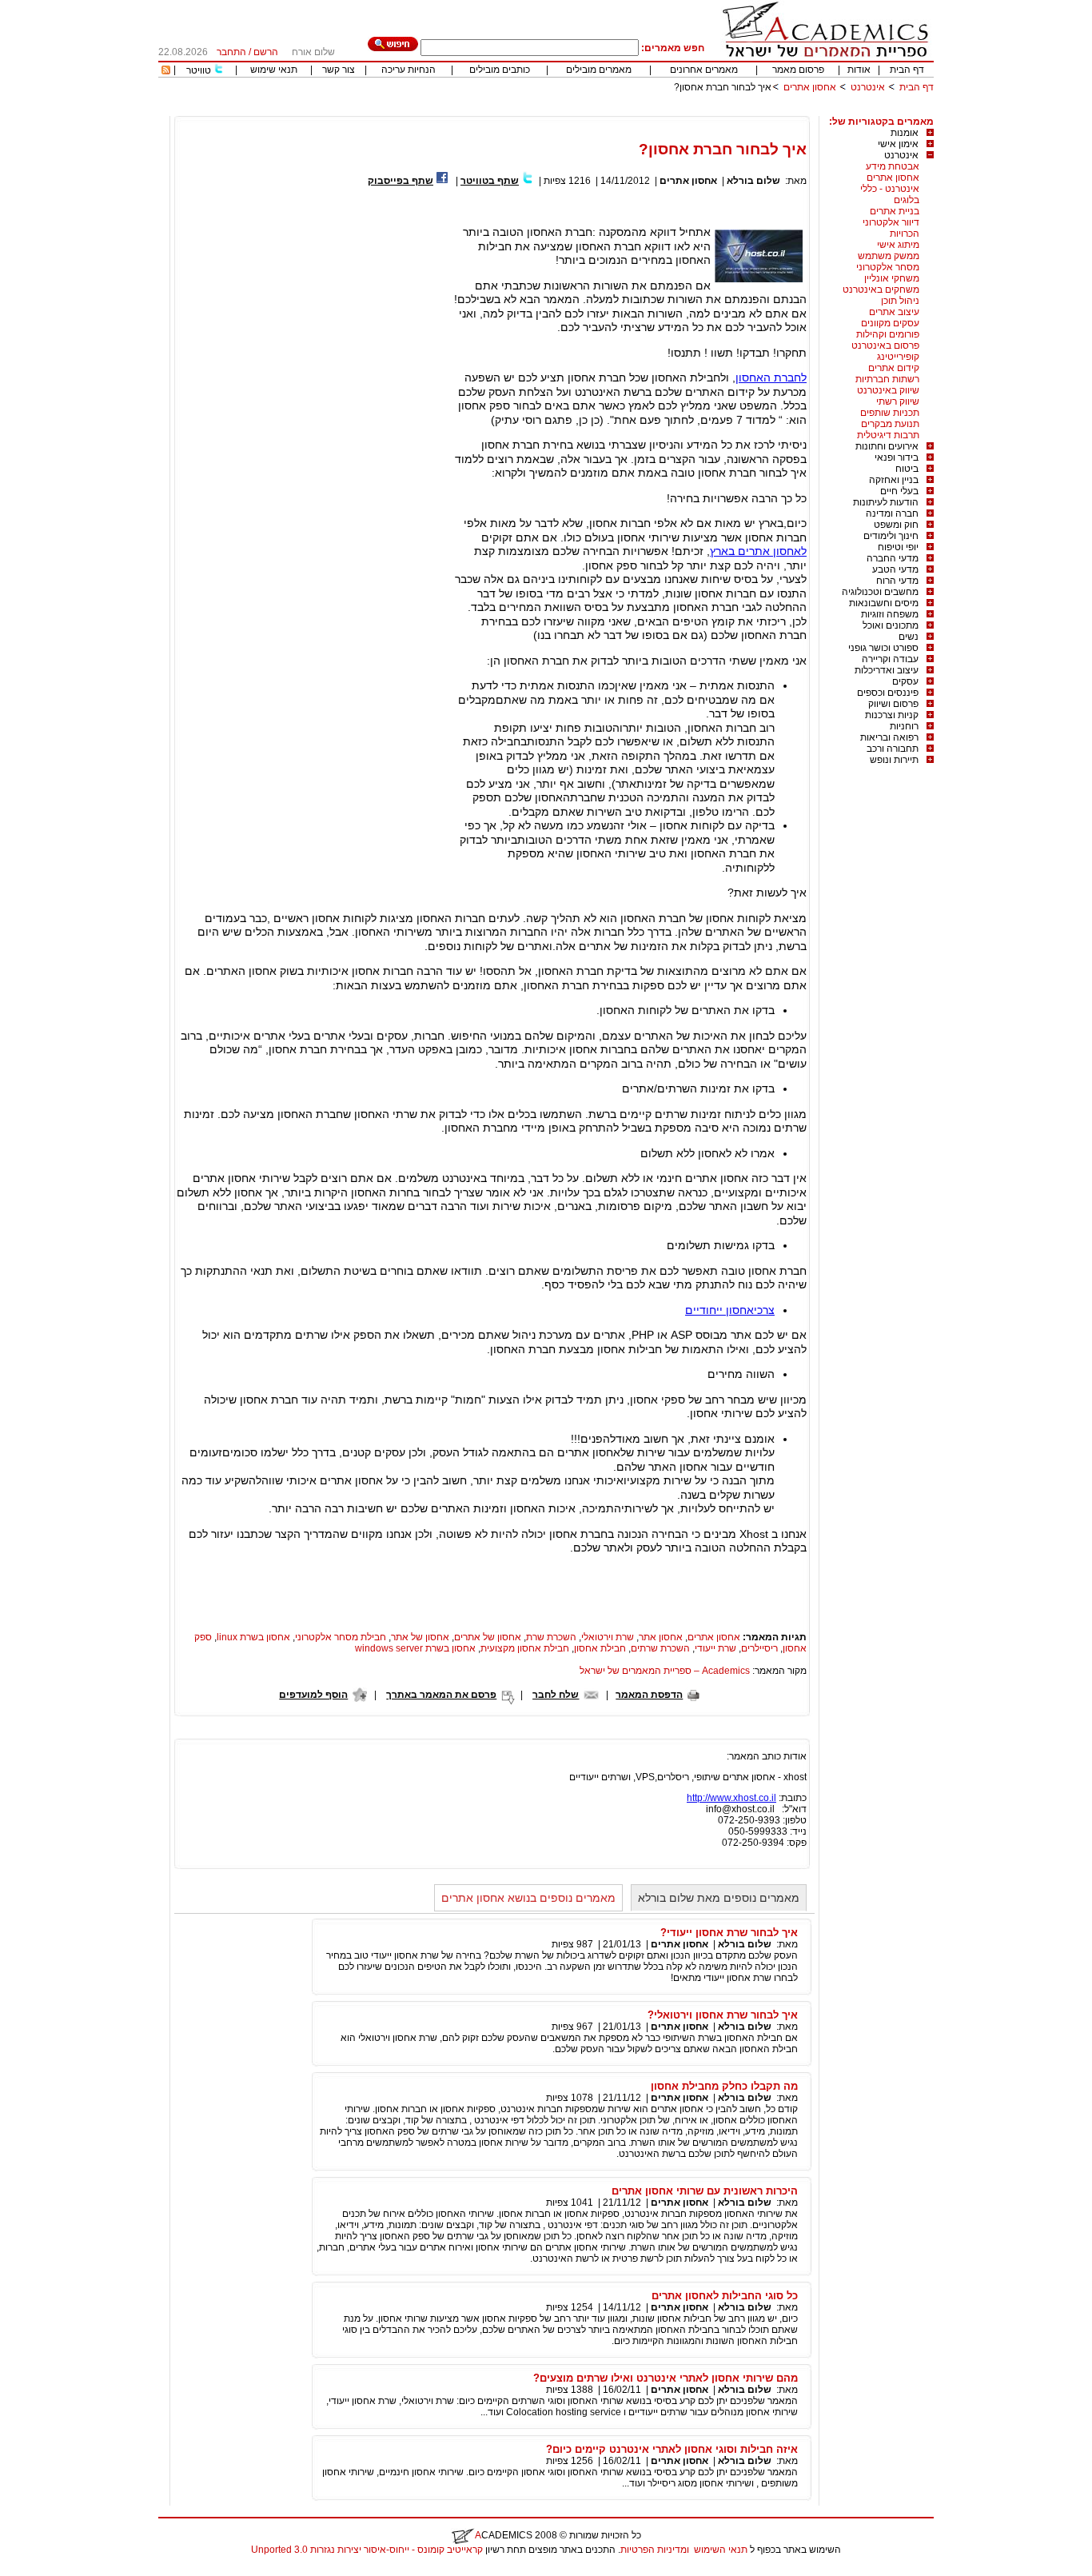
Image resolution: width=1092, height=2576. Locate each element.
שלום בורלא (753, 181)
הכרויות (905, 234)
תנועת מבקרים (890, 424)
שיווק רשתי (898, 401)
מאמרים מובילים (599, 70)
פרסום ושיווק (893, 704)
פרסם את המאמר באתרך (441, 1695)
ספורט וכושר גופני (883, 648)
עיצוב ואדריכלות (887, 670)
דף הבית (907, 70)
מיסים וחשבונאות (884, 603)
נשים (909, 637)
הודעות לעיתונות (886, 502)
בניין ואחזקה (894, 480)
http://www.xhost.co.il (731, 1798)
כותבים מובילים (500, 70)
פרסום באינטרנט (885, 345)
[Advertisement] (643, 110)
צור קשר (339, 70)
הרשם (266, 52)
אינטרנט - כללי (890, 189)
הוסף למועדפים (313, 1695)
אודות (859, 70)
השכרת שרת (551, 1637)
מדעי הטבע (895, 569)
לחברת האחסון (771, 377)
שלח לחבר (556, 1695)
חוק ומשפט (896, 525)
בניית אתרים (895, 211)
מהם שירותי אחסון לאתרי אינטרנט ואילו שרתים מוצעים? (666, 2378)
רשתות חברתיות (887, 379)
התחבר (231, 52)
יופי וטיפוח (898, 547)
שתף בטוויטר (490, 181)
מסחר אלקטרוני (888, 267)
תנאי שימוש (274, 70)
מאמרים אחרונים (704, 70)
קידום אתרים (894, 368)
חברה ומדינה (892, 513)
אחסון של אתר (420, 1637)
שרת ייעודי (715, 1648)
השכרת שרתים (660, 1648)
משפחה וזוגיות (890, 614)
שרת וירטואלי (608, 1637)
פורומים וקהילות (888, 334)
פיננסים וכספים (888, 693)
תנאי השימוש (721, 2550)
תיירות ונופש (894, 760)
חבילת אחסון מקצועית (525, 1648)
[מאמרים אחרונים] (166, 71)
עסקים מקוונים (890, 323)
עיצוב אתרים (894, 312)
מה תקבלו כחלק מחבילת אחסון (724, 2086)
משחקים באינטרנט (881, 290)
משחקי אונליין (892, 278)
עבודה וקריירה (890, 659)
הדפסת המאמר (649, 1695)
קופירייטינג (898, 357)
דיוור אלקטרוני (891, 222)
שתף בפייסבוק (401, 181)
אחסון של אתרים (488, 1637)
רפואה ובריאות (889, 737)
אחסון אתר (661, 1637)
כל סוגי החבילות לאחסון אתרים (725, 2296)
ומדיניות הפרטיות (655, 2550)
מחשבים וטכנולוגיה (880, 592)
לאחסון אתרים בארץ (758, 551)
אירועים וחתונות (887, 446)
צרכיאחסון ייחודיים (730, 1310)
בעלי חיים (899, 491)
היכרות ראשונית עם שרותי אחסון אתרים (705, 2191)
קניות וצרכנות (892, 715)
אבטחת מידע (893, 166)
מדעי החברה (893, 558)
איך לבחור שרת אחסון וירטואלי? (723, 2015)
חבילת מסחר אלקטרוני (341, 1637)
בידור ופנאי (897, 457)
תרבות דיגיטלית (888, 435)
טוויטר (199, 70)
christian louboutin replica (62, 2570)
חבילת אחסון (600, 1648)
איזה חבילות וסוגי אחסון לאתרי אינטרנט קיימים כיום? (672, 2449)
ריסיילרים (759, 1648)
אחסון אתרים (810, 87)
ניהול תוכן (900, 301)
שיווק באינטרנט (888, 390)
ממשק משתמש (889, 256)
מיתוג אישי (898, 245)
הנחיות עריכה (409, 70)
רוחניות (904, 726)
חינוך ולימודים (891, 536)
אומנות (905, 133)
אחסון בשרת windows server (415, 1648)
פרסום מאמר (798, 70)
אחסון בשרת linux (253, 1637)
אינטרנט (868, 87)
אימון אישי (898, 144)
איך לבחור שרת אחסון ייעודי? (729, 1933)
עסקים (905, 681)
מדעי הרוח (897, 581)
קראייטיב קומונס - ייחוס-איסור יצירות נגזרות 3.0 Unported (367, 2550)
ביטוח (907, 469)
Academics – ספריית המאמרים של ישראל (665, 1671)
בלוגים (907, 200)
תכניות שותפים (890, 413)
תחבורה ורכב (893, 749)
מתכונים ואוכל (891, 625)
